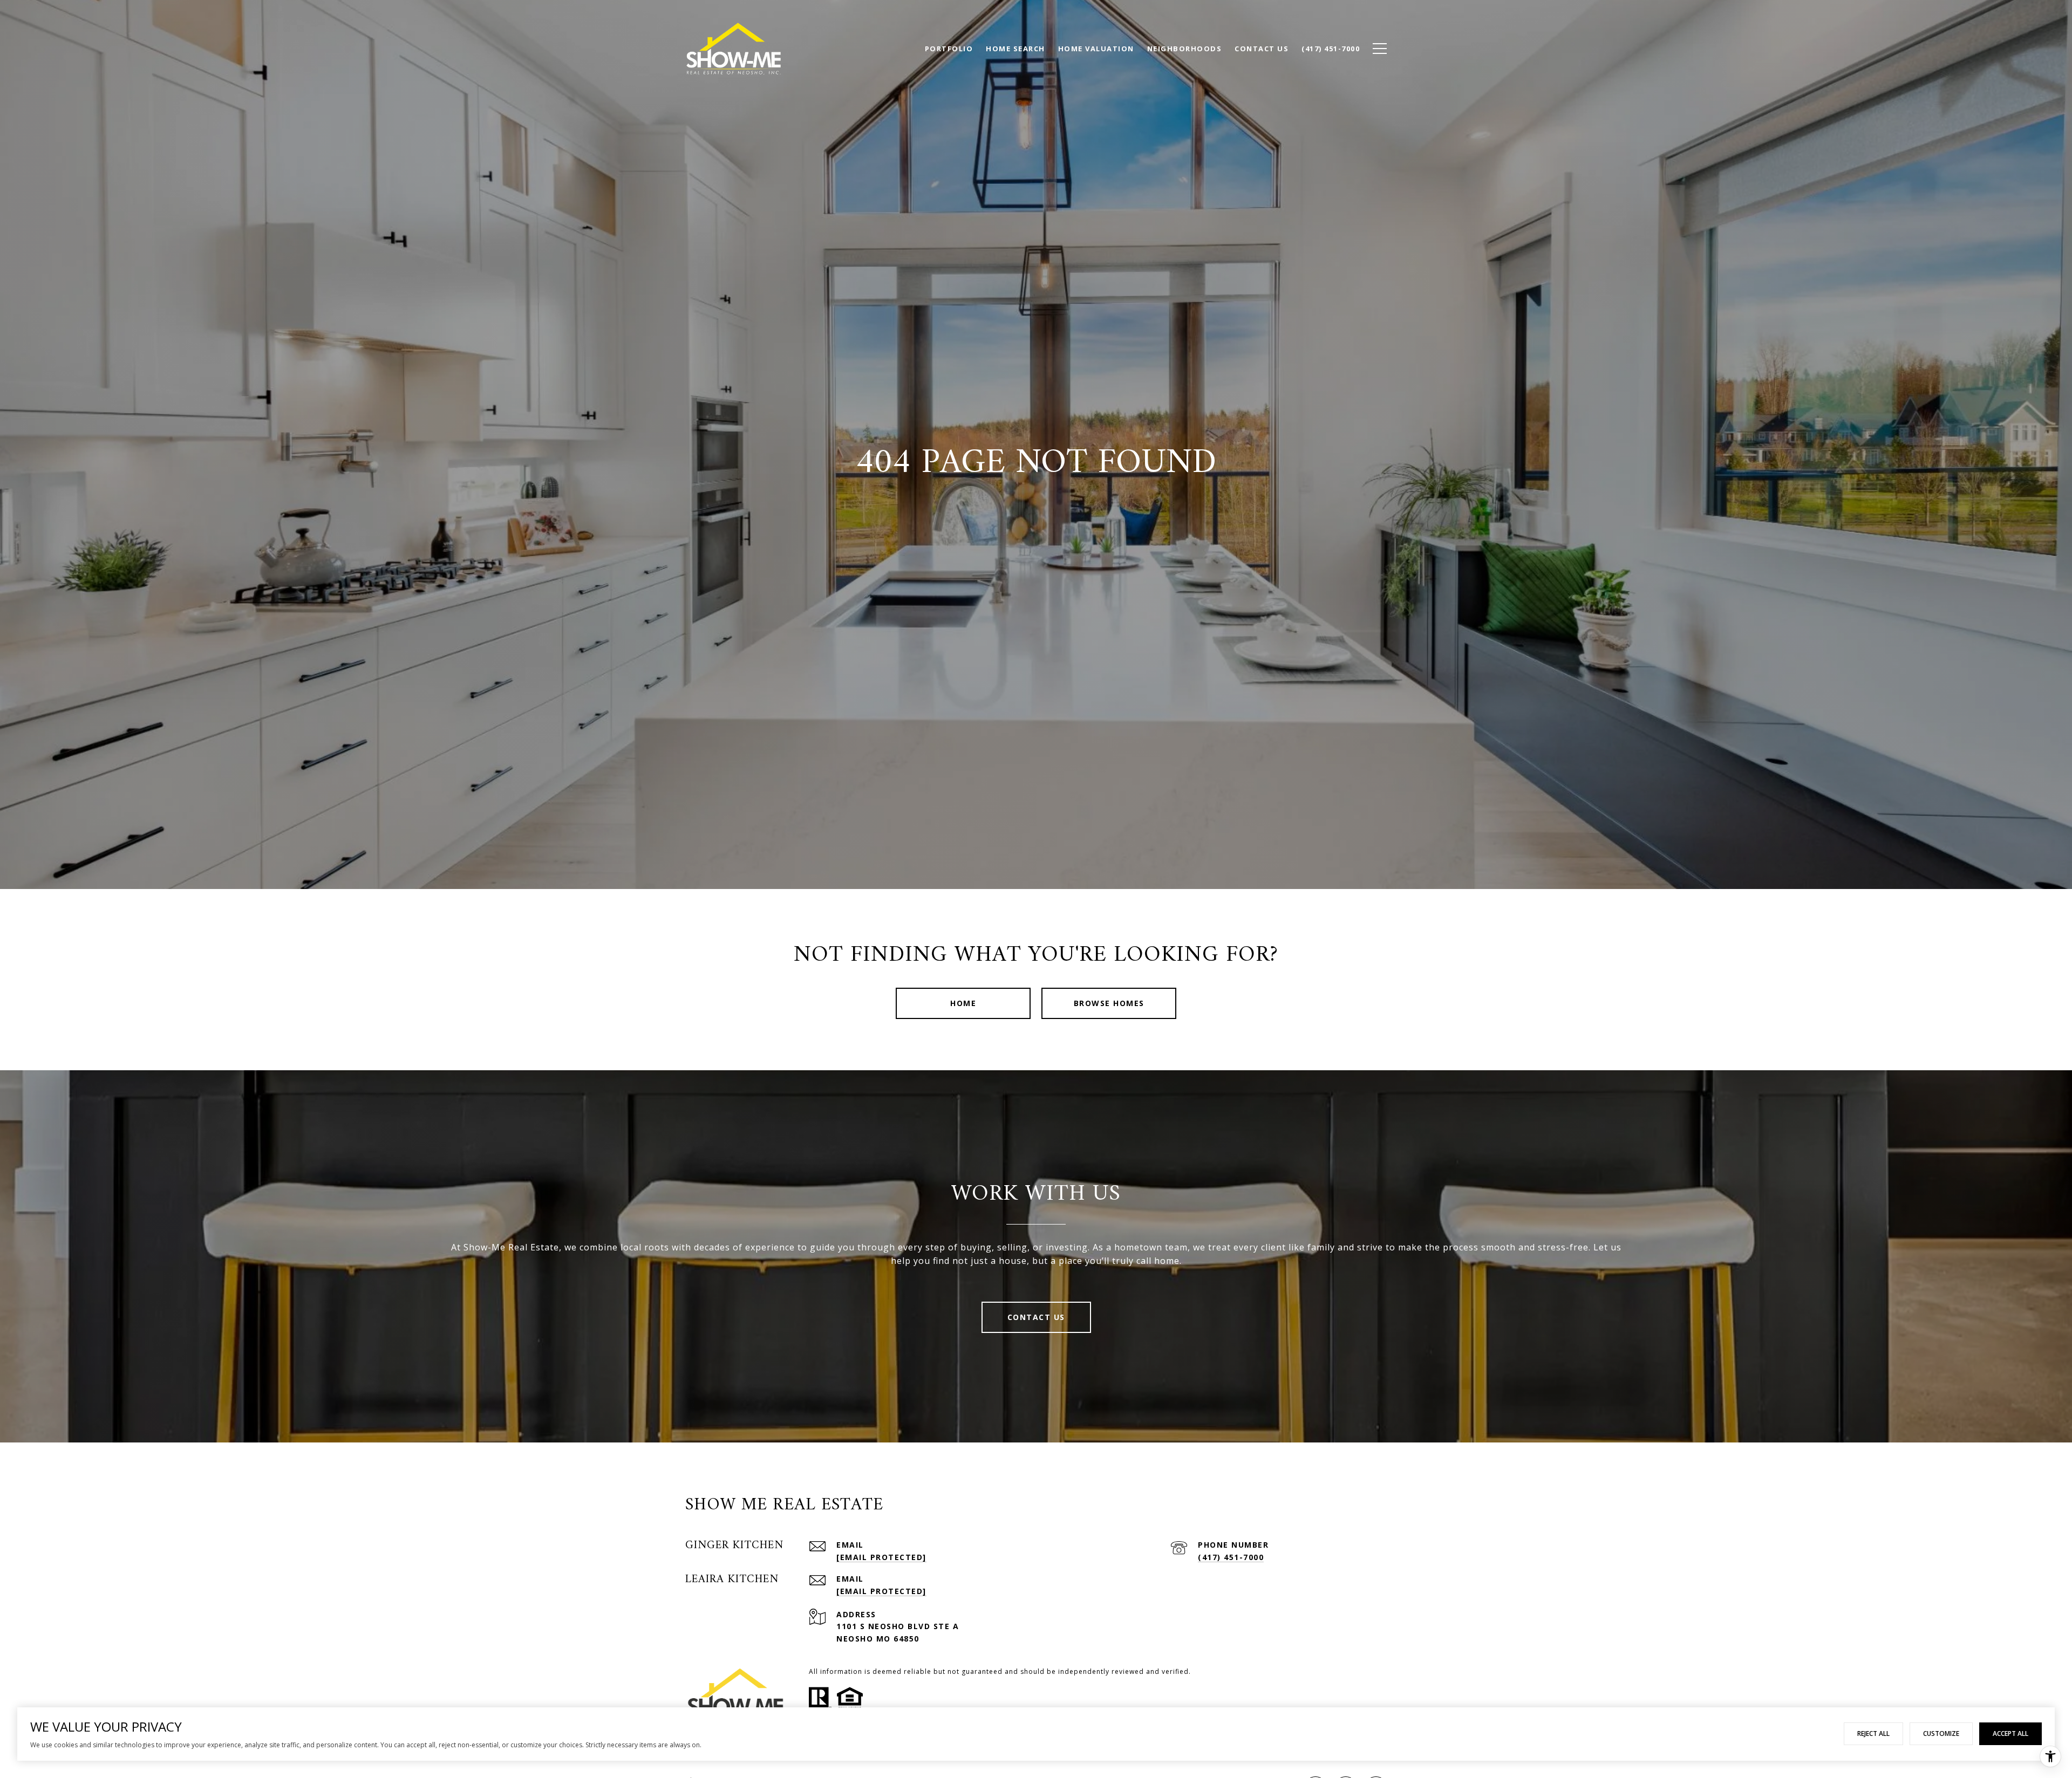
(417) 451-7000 (1231, 1557)
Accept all (2010, 1733)
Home (963, 1003)
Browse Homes (1109, 1003)
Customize (1941, 1733)
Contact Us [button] (1036, 1317)
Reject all (1873, 1733)
